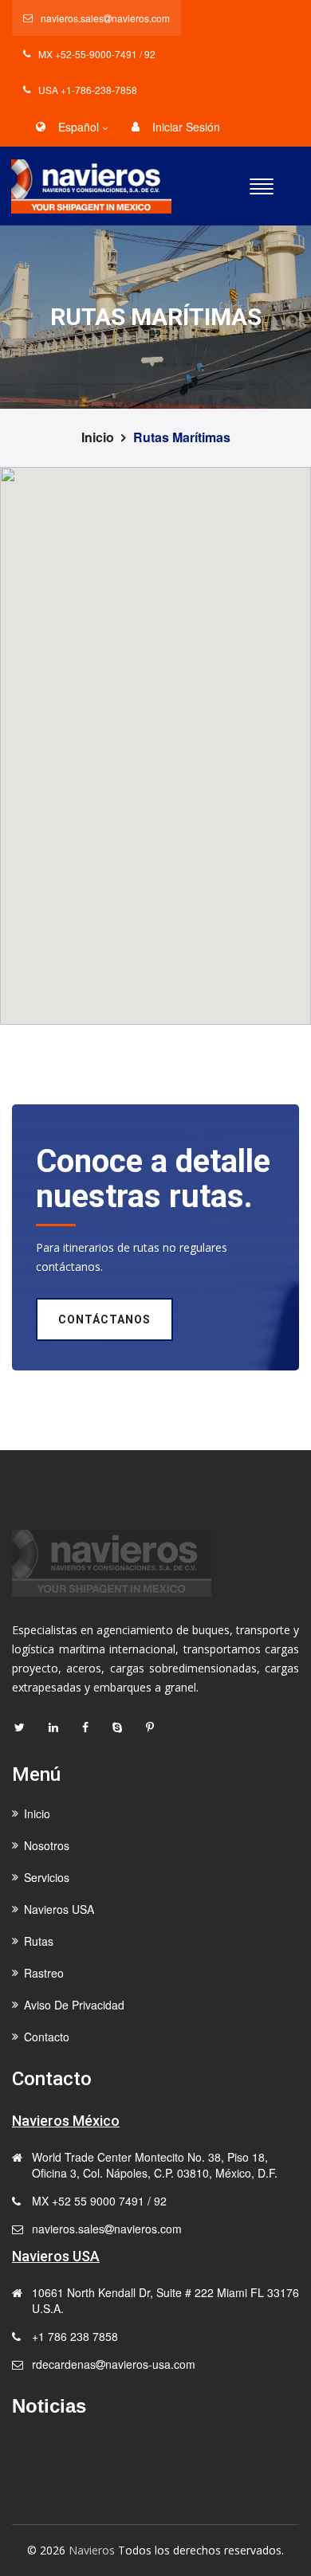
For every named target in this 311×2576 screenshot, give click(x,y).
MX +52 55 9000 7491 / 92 (99, 2201)
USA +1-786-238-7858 (88, 90)
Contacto (47, 2037)
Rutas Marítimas (182, 437)
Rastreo (44, 1973)
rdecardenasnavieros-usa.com (114, 2364)
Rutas (39, 1941)
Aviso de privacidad (74, 2005)
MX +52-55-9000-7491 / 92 (97, 54)
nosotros (47, 1845)
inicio (98, 437)
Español (79, 127)
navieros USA (59, 1909)
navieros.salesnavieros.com (105, 18)
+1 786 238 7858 (75, 2336)
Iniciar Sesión (186, 127)
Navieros (92, 2550)
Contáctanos (104, 1319)
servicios (47, 1877)
